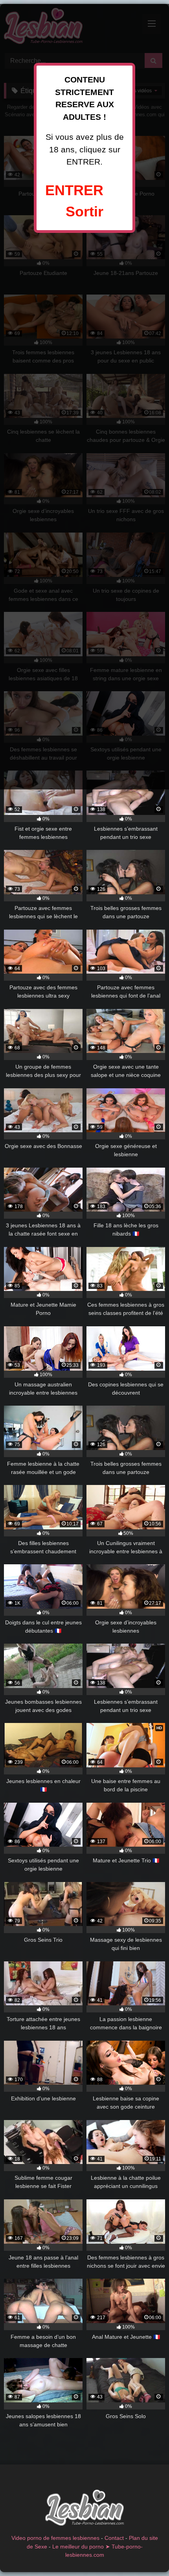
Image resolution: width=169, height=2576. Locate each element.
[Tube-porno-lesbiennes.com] (84, 2509)
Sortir (84, 211)
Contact (114, 2538)
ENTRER (74, 190)
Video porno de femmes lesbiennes (55, 2538)
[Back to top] (145, 2553)
